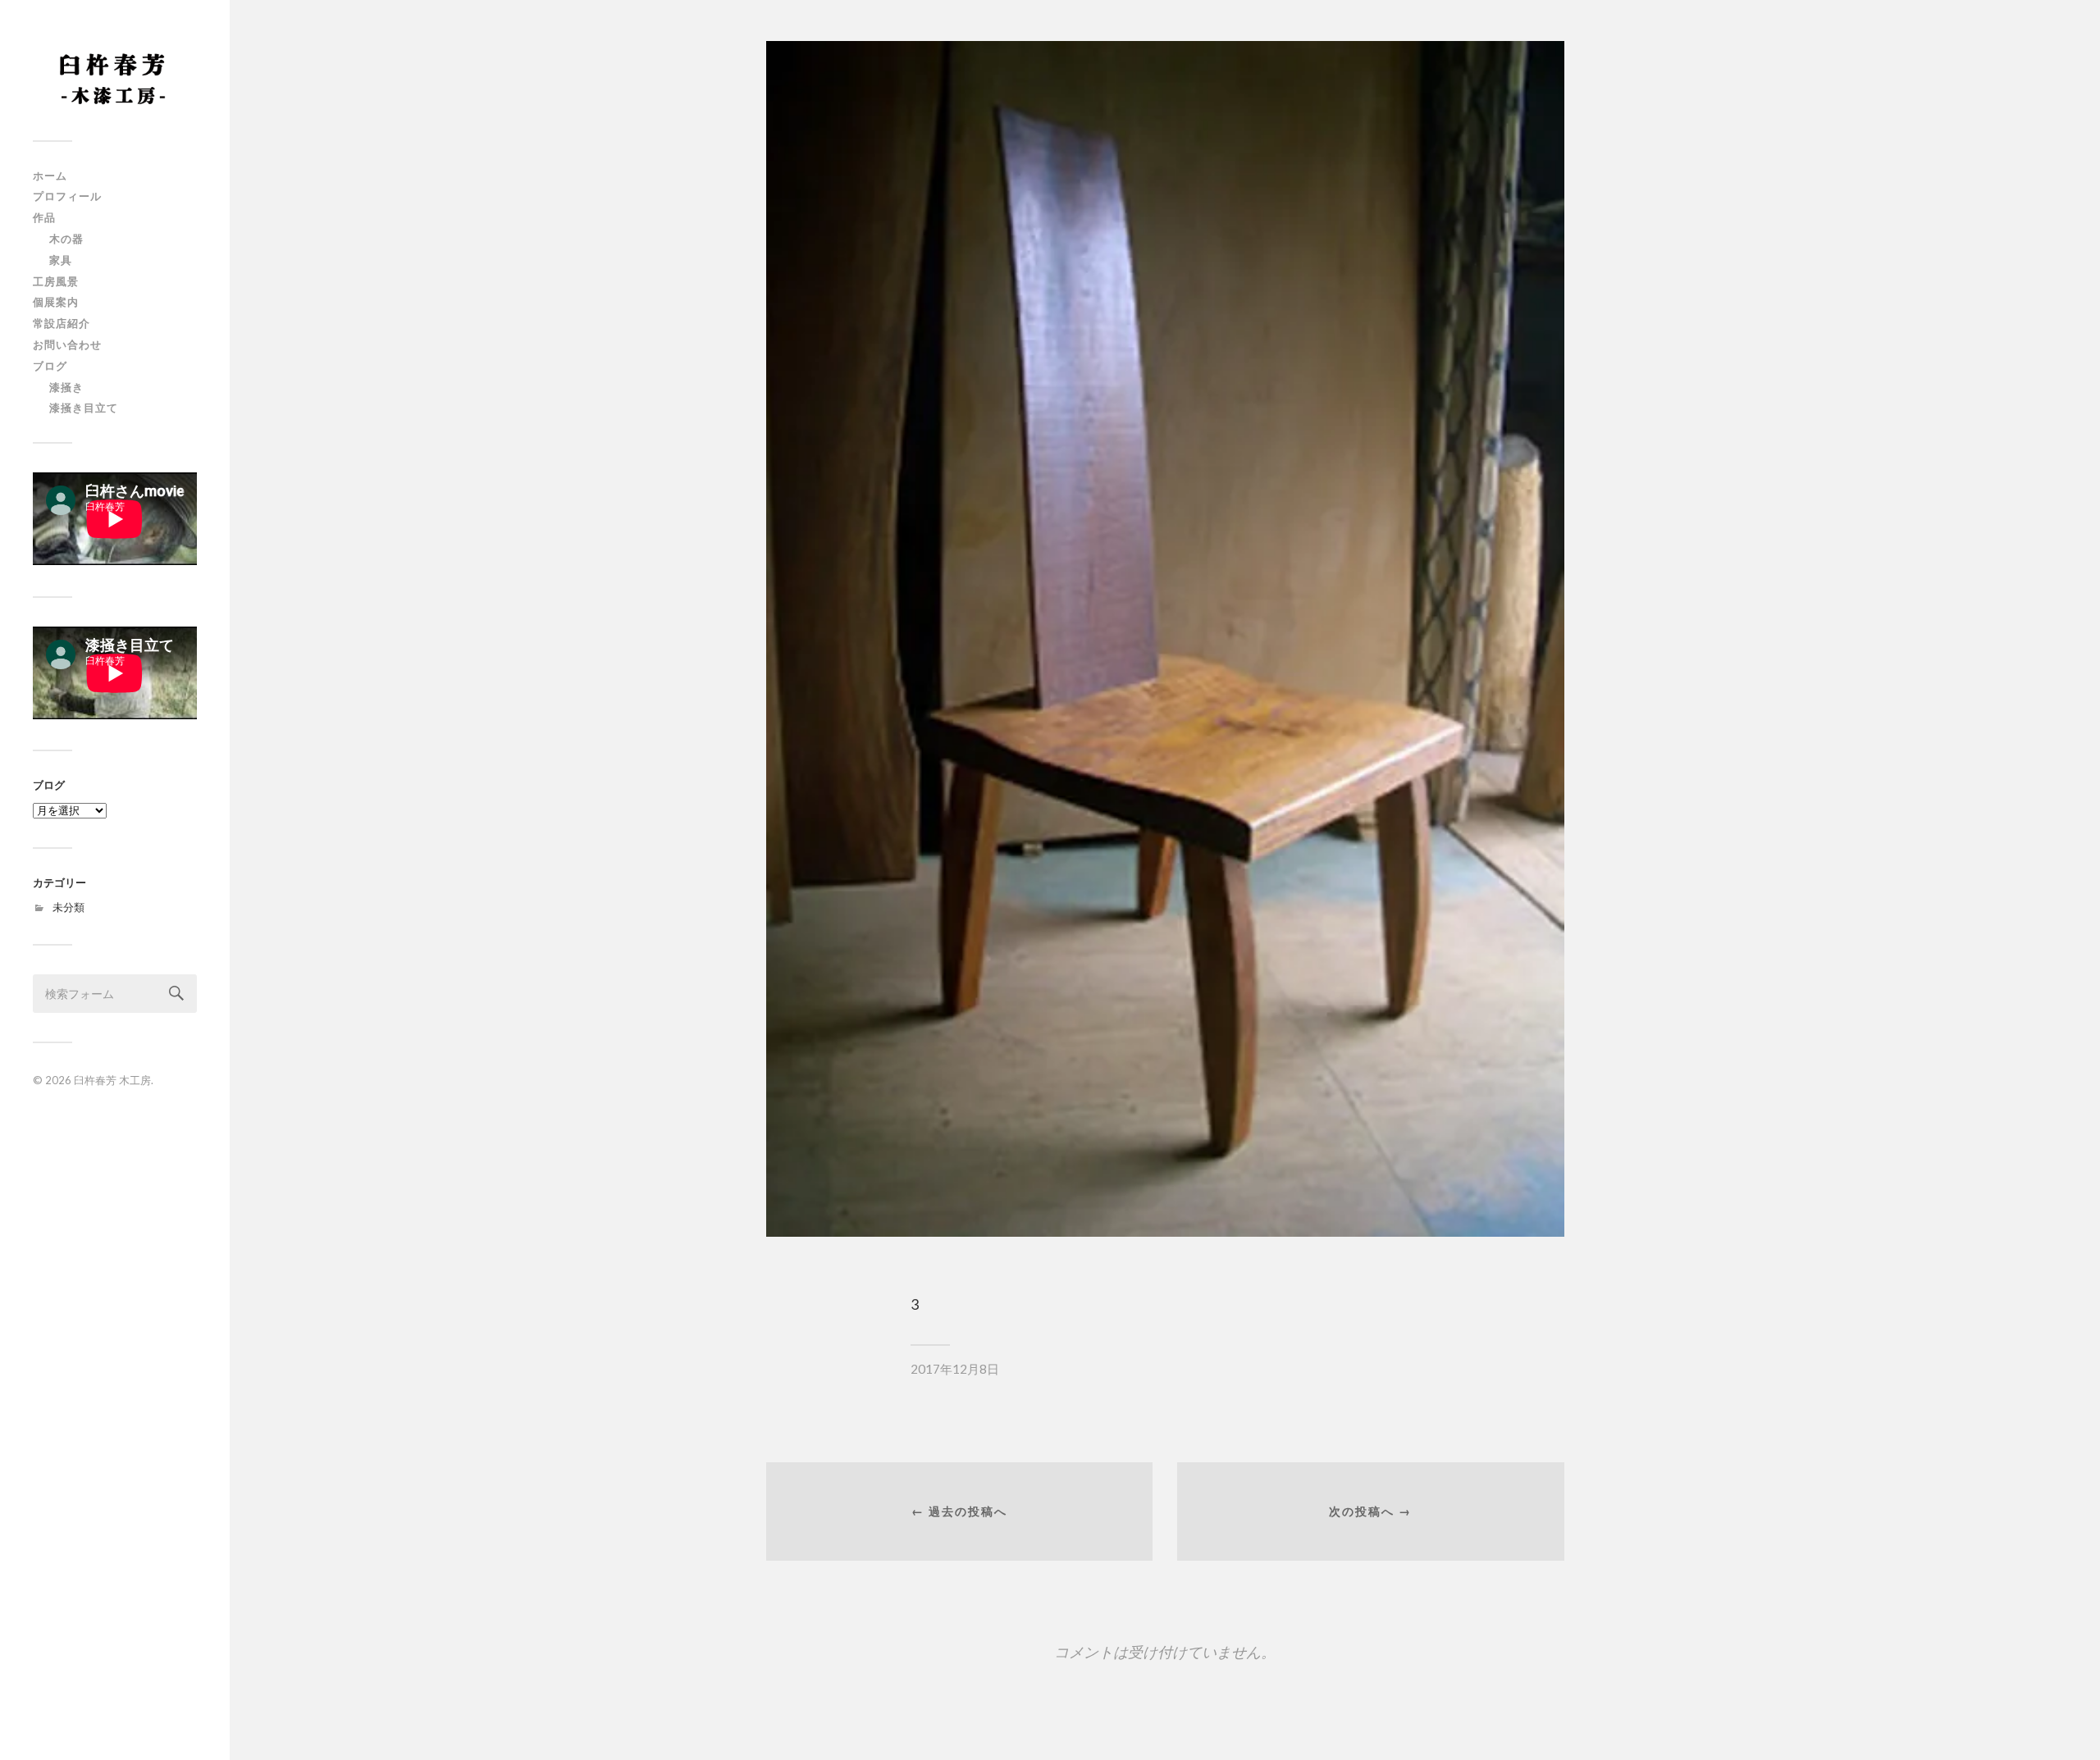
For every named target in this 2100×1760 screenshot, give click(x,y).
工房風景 (56, 281)
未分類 (68, 907)
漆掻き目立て (84, 408)
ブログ (50, 366)
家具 (61, 260)
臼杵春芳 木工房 (112, 1080)
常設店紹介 (62, 323)
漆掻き (66, 387)
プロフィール (67, 196)
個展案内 (56, 302)
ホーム (50, 176)
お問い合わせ (67, 344)
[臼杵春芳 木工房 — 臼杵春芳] (115, 76)
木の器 (66, 239)
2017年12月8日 (955, 1369)
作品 (44, 217)
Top (2061, 1721)
